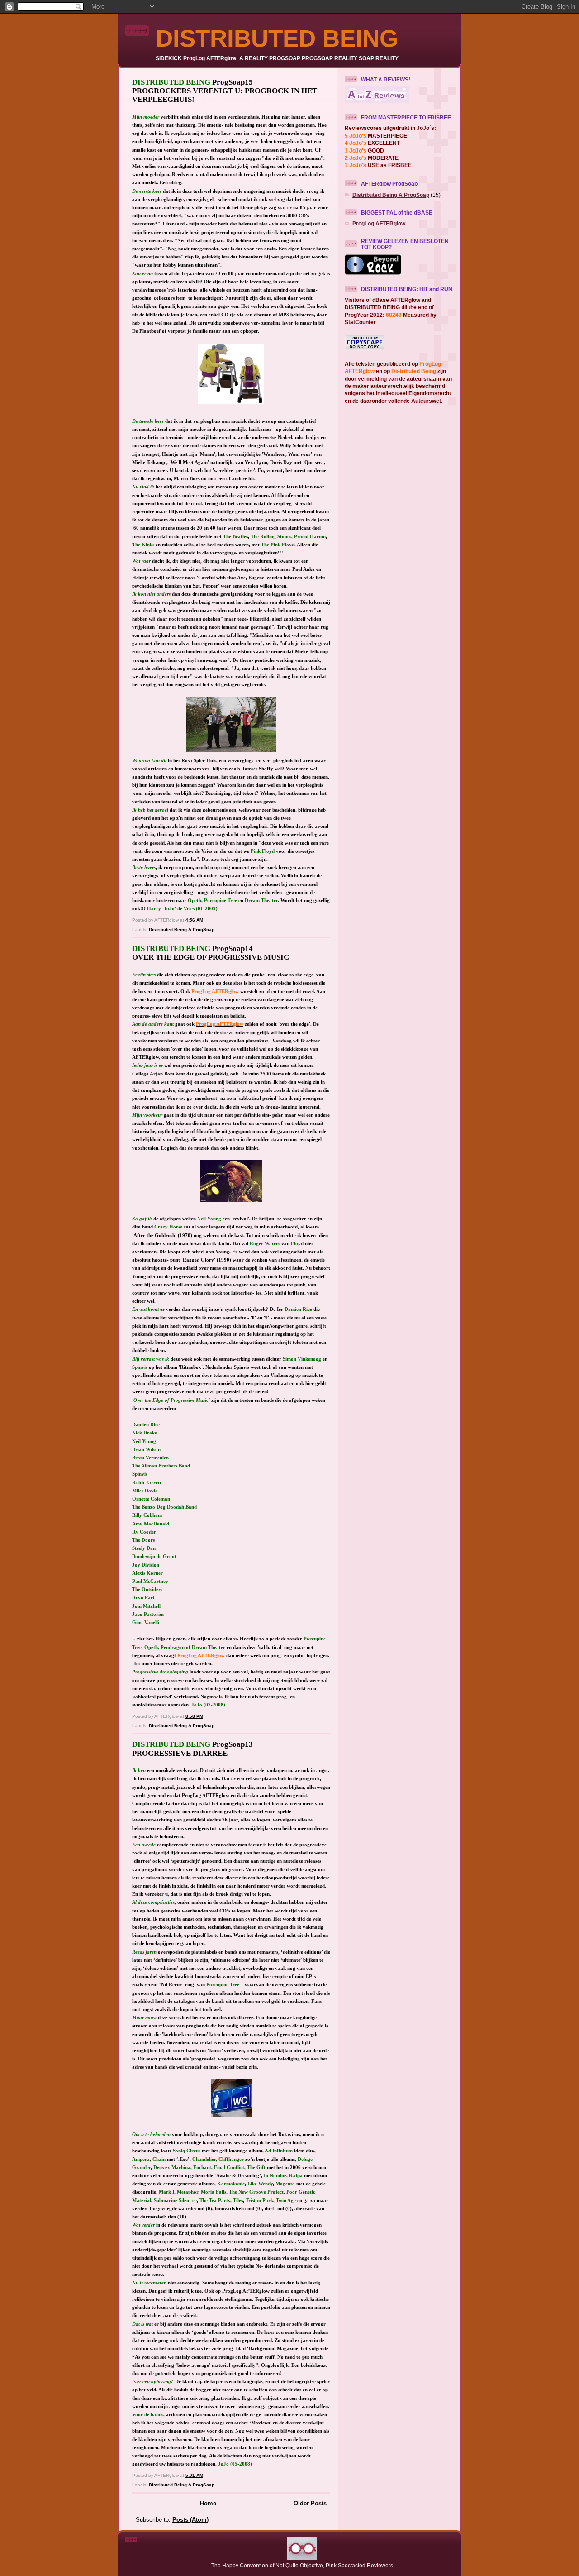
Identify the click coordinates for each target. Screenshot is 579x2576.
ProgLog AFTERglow (379, 223)
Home (208, 2503)
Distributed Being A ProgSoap (182, 930)
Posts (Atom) (190, 2520)
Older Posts (310, 2503)
